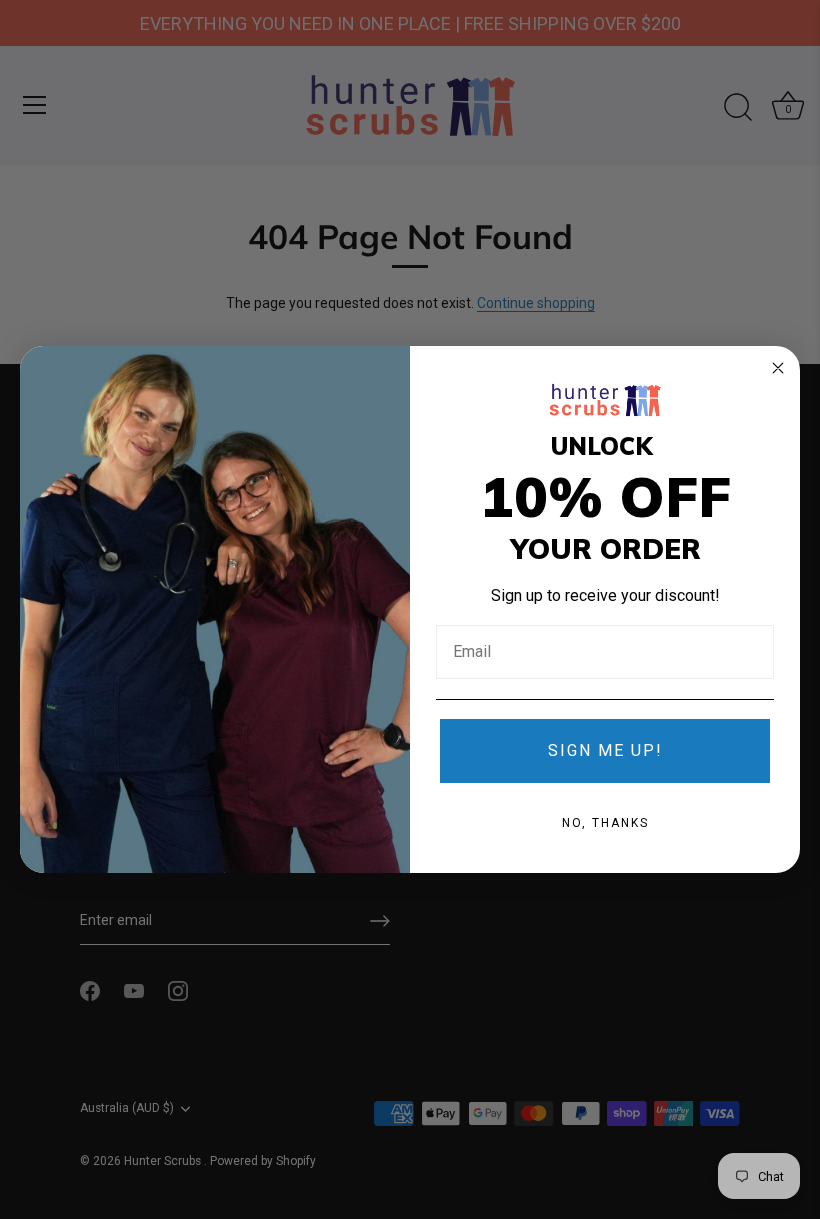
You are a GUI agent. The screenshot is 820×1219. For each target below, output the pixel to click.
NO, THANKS (605, 823)
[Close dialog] (778, 368)
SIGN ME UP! (605, 750)
